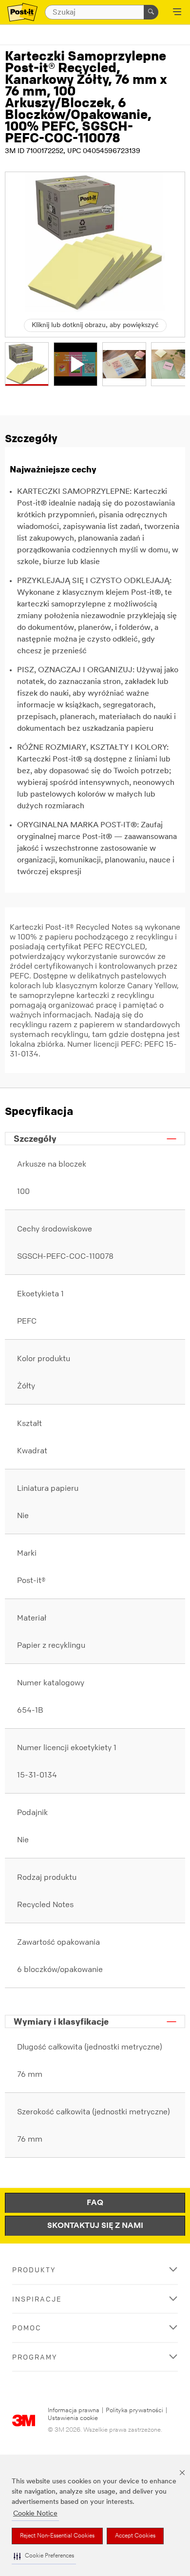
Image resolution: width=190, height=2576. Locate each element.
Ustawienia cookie (73, 2418)
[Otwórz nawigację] (177, 13)
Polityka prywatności (134, 2410)
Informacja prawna (74, 2410)
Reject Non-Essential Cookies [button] (57, 2536)
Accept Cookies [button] (135, 2536)
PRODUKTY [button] (34, 2270)
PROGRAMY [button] (35, 2357)
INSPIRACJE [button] (37, 2299)
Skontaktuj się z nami (95, 2226)
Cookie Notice (35, 2514)
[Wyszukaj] (151, 12)
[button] (44, 2556)
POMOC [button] (27, 2328)
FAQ (95, 2203)
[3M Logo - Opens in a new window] (22, 12)
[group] (27, 364)
